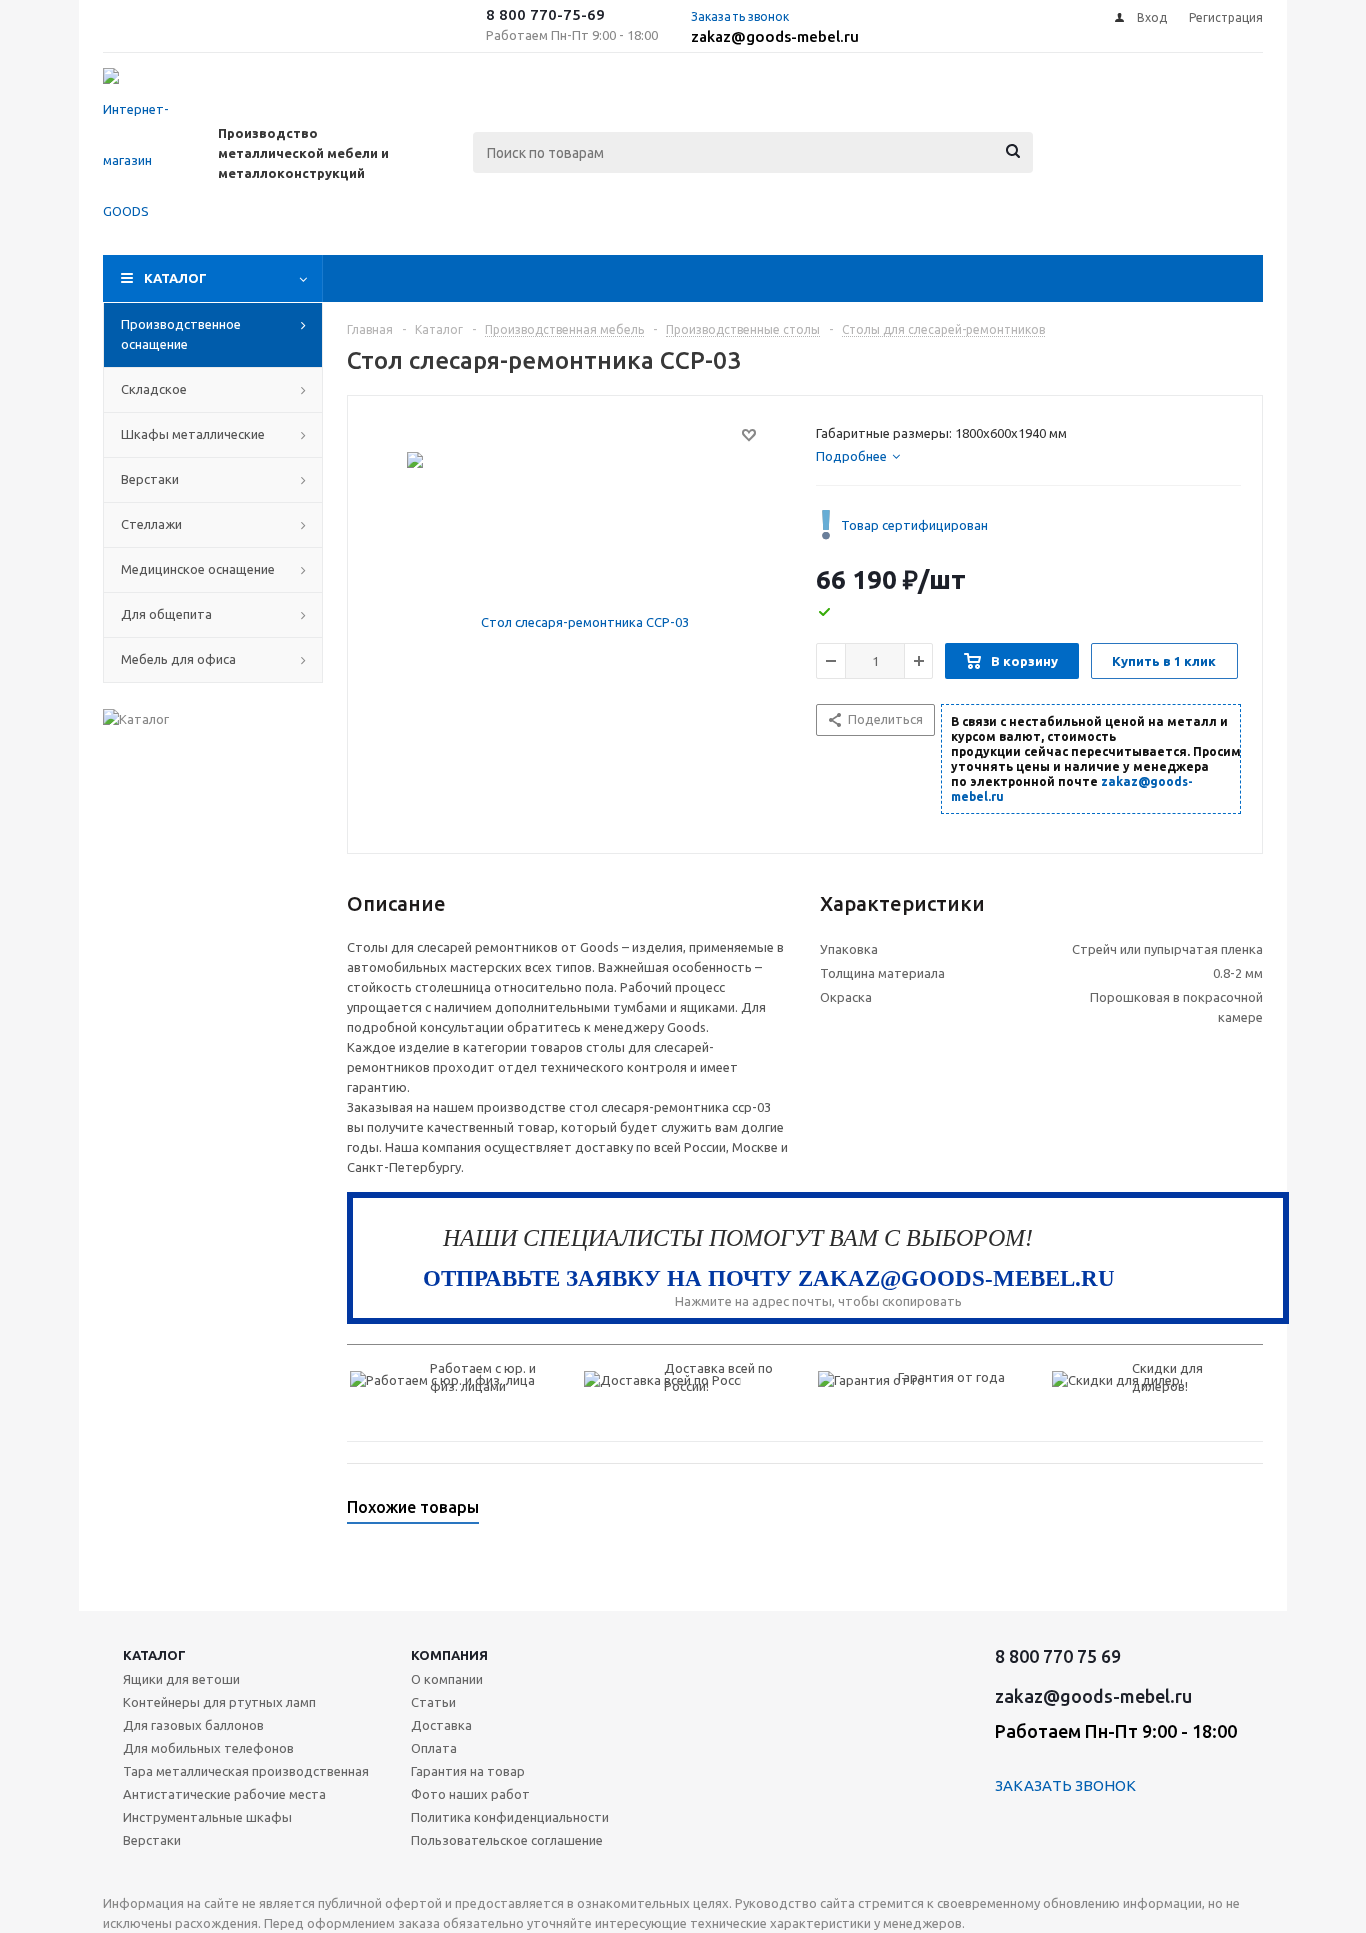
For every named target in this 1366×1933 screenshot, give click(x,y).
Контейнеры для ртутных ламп (219, 1702)
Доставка (441, 1725)
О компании (447, 1679)
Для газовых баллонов (193, 1725)
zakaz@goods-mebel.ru (775, 36)
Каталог (175, 278)
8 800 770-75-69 (545, 14)
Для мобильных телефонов (208, 1748)
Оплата (434, 1748)
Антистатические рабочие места (224, 1794)
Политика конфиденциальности (510, 1817)
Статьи (433, 1702)
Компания (449, 1655)
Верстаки (152, 1840)
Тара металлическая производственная (246, 1771)
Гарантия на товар (468, 1771)
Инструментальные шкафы (207, 1817)
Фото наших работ (470, 1794)
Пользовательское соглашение (507, 1840)
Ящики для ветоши (181, 1679)
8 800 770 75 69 (1058, 1656)
